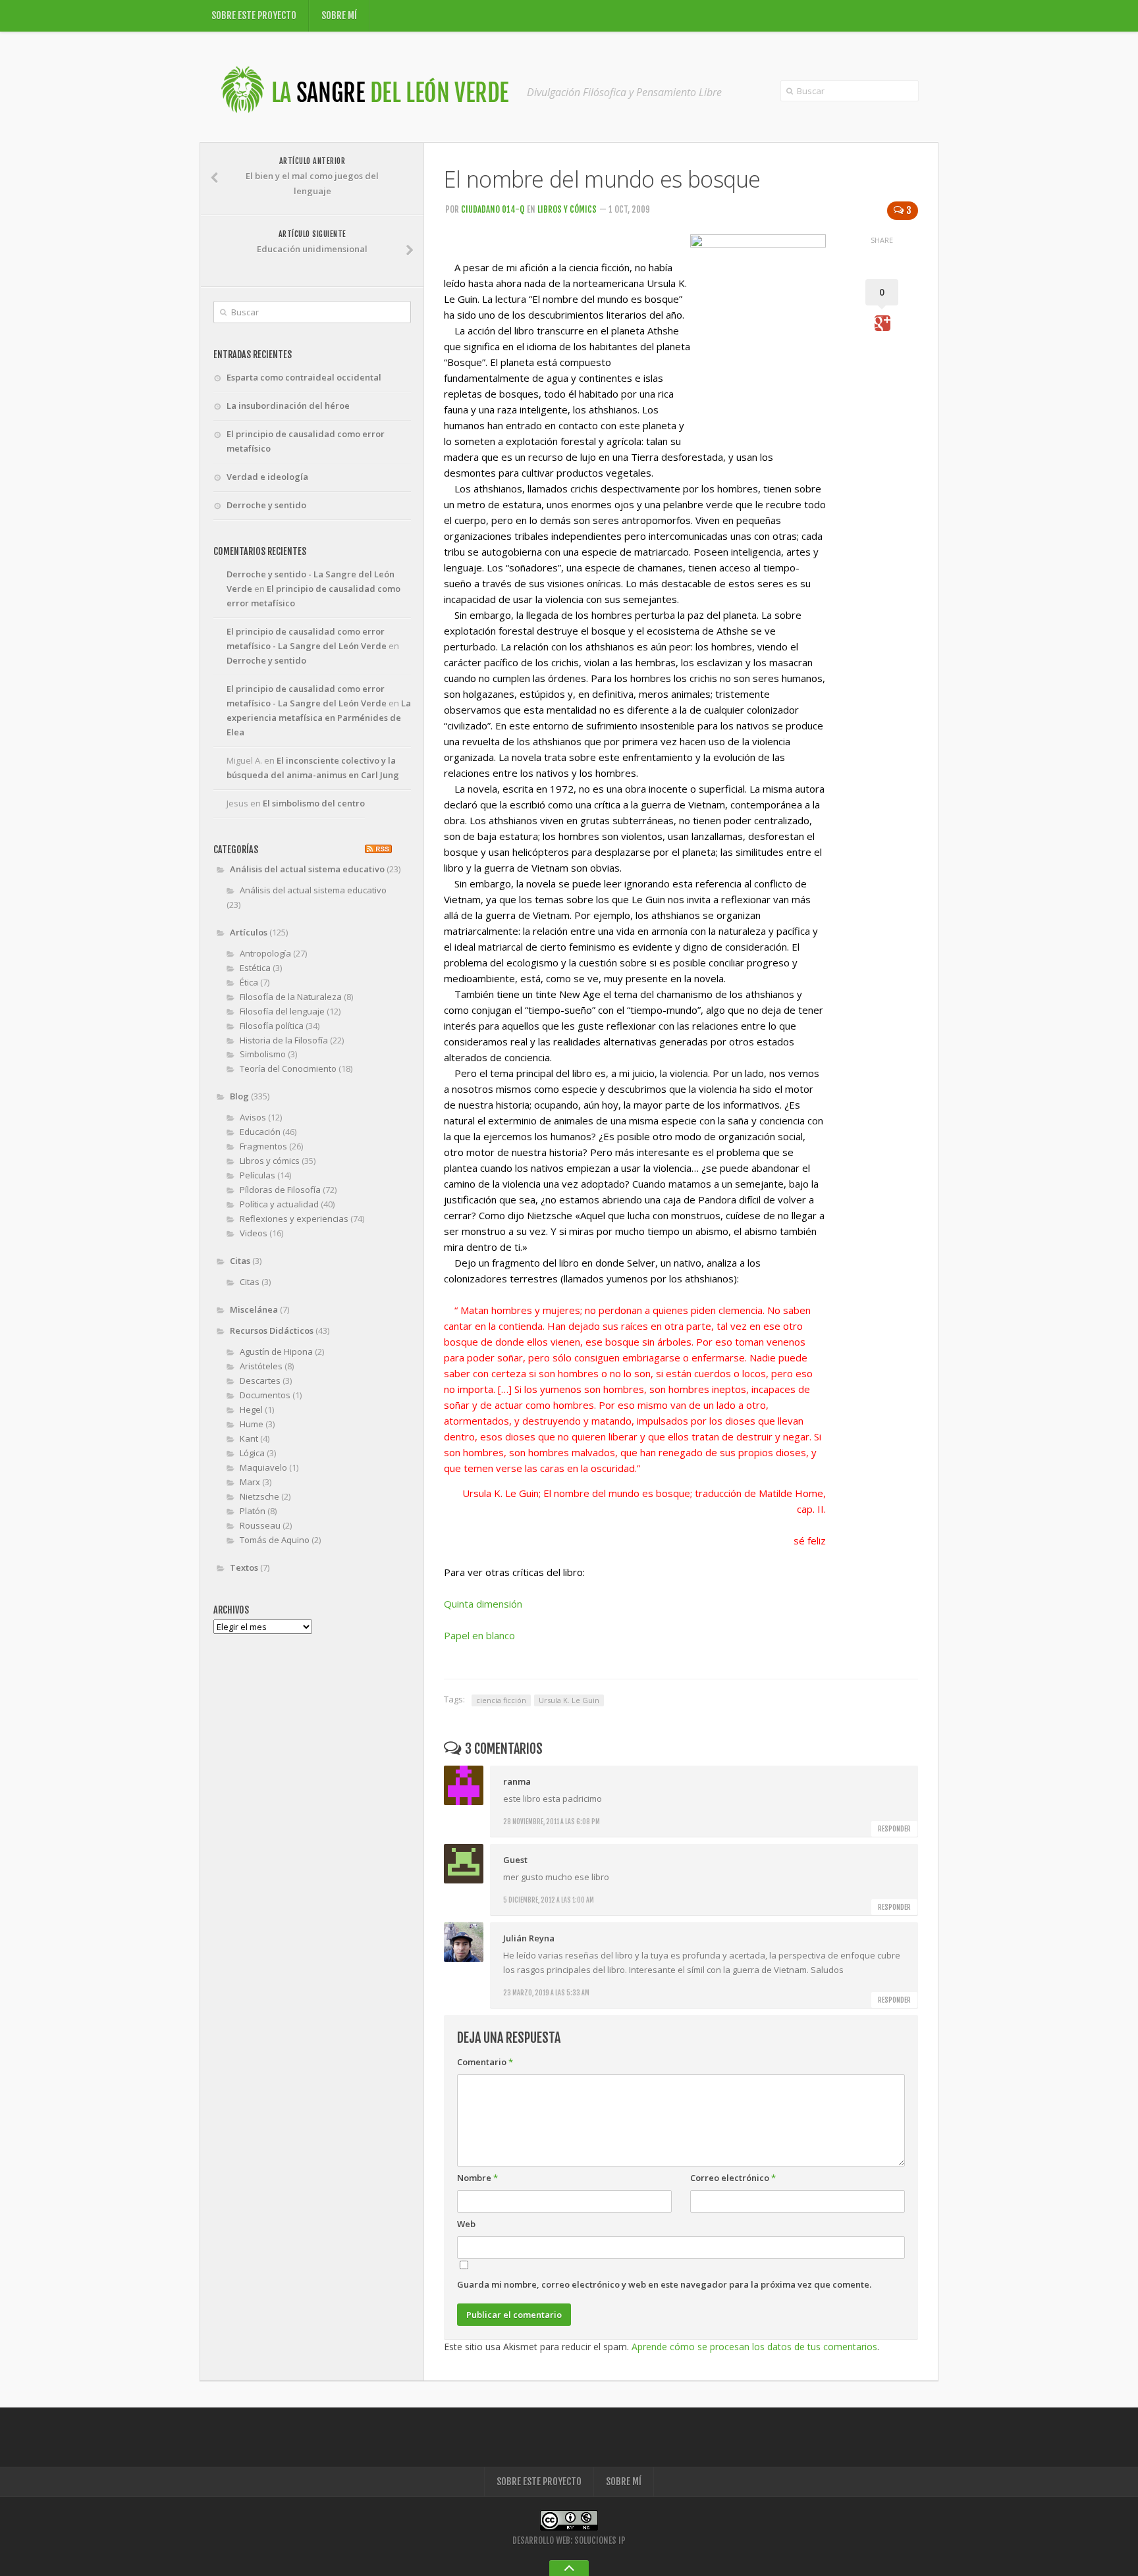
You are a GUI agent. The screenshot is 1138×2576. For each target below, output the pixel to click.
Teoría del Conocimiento (288, 1068)
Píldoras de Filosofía (280, 1190)
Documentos (265, 1395)
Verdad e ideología (267, 477)
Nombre (477, 2178)
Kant (249, 1438)
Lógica (252, 1453)
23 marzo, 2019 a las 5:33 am (546, 1993)
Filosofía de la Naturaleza (291, 997)
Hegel (251, 1409)
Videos (254, 1233)
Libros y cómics (567, 209)
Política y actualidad (279, 1204)
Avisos (253, 1117)
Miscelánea (254, 1309)
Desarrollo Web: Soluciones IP (569, 2540)
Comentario (485, 2062)
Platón (253, 1511)
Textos (244, 1567)
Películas (257, 1175)
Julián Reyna (529, 1938)
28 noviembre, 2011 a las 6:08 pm (552, 1822)
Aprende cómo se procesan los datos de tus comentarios (754, 2347)
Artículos (249, 932)
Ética (249, 982)
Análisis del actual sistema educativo (307, 869)
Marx (250, 1482)
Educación (260, 1132)
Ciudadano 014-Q (493, 209)
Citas (240, 1261)
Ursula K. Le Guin (569, 1700)
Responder (894, 1829)
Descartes (260, 1380)
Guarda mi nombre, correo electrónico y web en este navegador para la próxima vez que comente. (664, 2284)
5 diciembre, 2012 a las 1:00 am (549, 1900)
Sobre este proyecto (254, 15)
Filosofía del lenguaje (282, 1011)
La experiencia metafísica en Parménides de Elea (319, 718)
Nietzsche (259, 1496)
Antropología (265, 953)
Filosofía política (272, 1026)
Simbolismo (263, 1054)
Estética (255, 968)
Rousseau (260, 1525)
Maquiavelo (263, 1467)
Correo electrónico (733, 2178)
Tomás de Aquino (275, 1540)
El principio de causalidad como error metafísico (306, 441)
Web (466, 2224)
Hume (252, 1424)
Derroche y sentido (266, 505)
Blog (239, 1096)
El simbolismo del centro (314, 803)
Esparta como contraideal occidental (304, 377)
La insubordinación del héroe (288, 406)
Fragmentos (263, 1146)
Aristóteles (261, 1366)
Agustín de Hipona (276, 1352)
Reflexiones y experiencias (294, 1219)
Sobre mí (339, 15)
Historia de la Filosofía (284, 1040)
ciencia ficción (501, 1700)
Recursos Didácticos (272, 1330)
